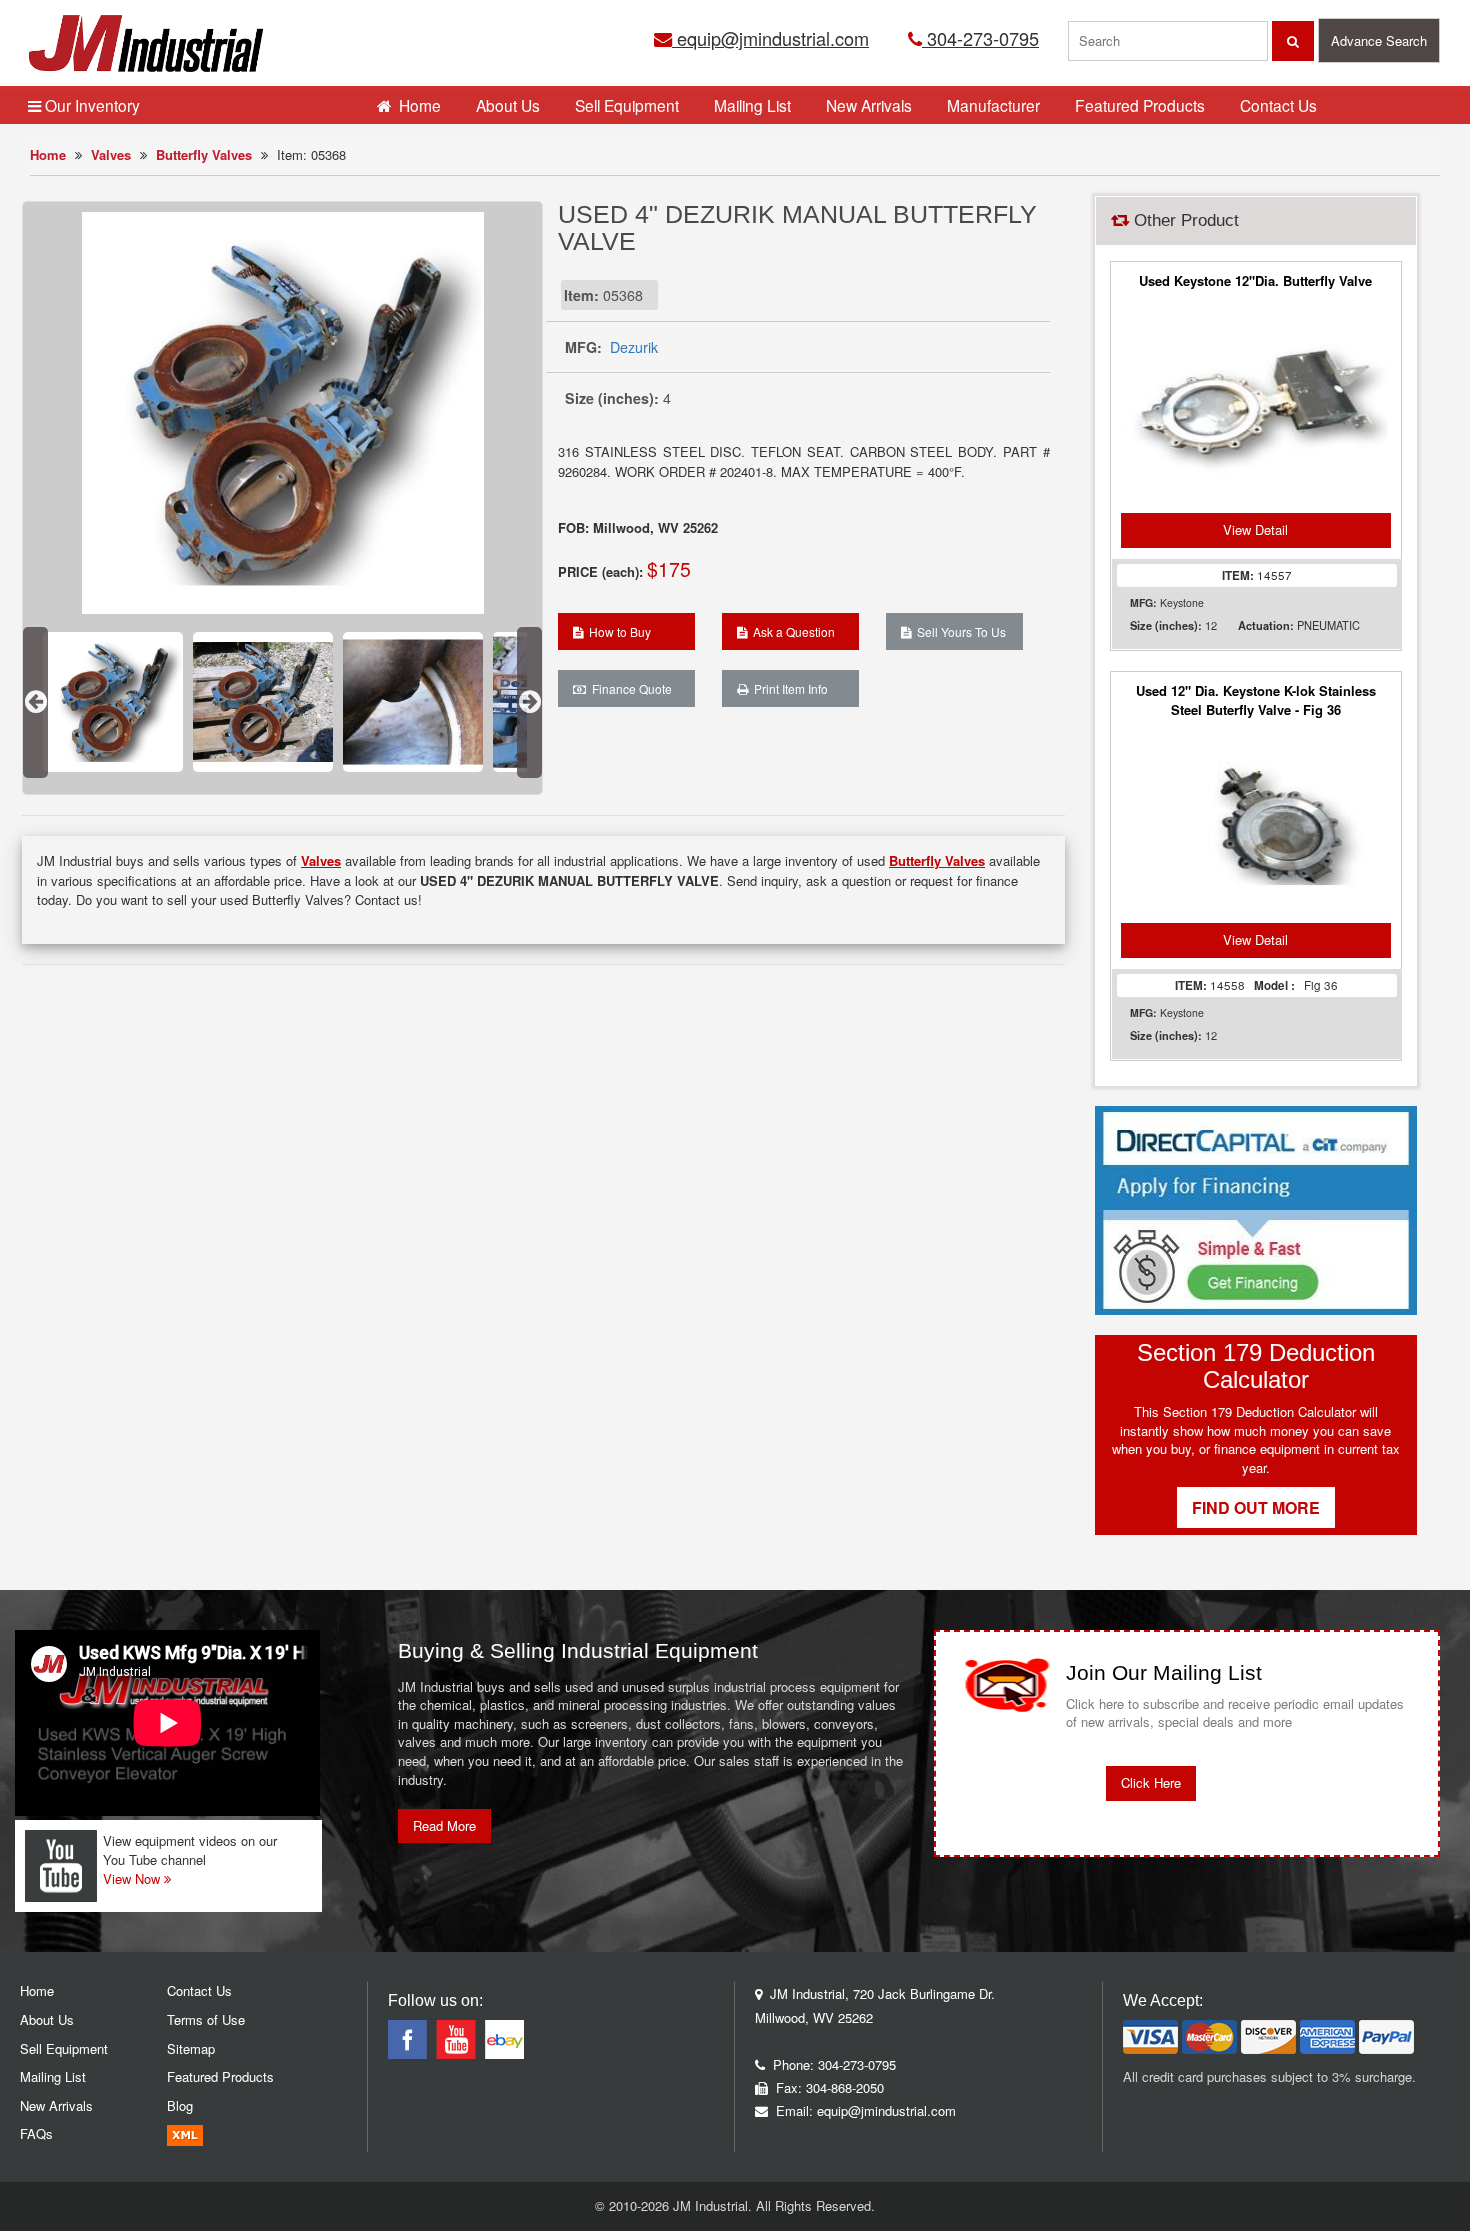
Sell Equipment (627, 105)
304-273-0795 (980, 38)
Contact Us (1278, 105)
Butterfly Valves (204, 154)
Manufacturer (993, 105)
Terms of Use (206, 2019)
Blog (180, 2105)
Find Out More (1256, 1507)
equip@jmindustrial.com (770, 38)
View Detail (1255, 529)
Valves (111, 154)
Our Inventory (90, 105)
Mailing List (752, 105)
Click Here (1151, 1782)
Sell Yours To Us (958, 631)
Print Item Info (788, 688)
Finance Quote (629, 688)
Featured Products (1140, 105)
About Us (508, 105)
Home (48, 154)
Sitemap (191, 2048)
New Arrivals (869, 105)
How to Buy (617, 631)
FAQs (36, 2133)
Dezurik (634, 347)
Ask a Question (791, 631)
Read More (444, 1825)
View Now (133, 1878)
